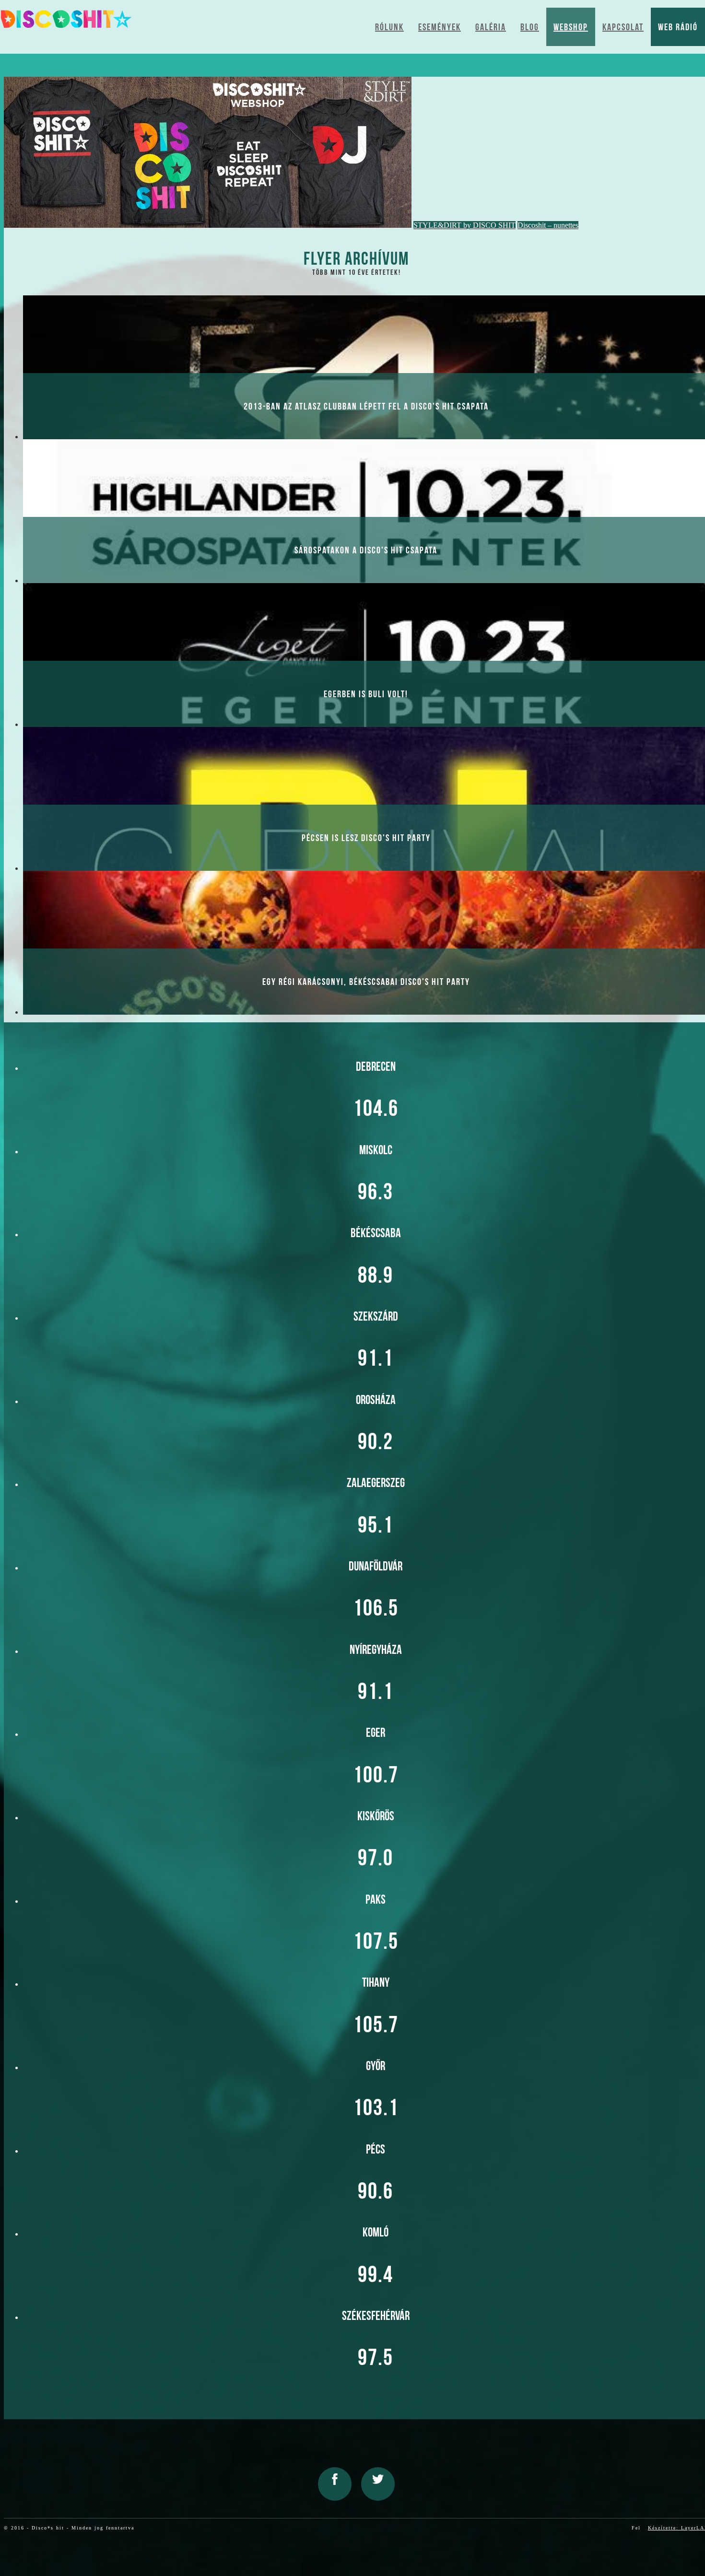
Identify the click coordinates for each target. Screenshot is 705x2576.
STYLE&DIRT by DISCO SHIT (464, 225)
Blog (530, 27)
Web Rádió (678, 27)
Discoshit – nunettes (548, 225)
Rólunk (389, 27)
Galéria (491, 27)
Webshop (571, 27)
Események (440, 27)
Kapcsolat (623, 27)
